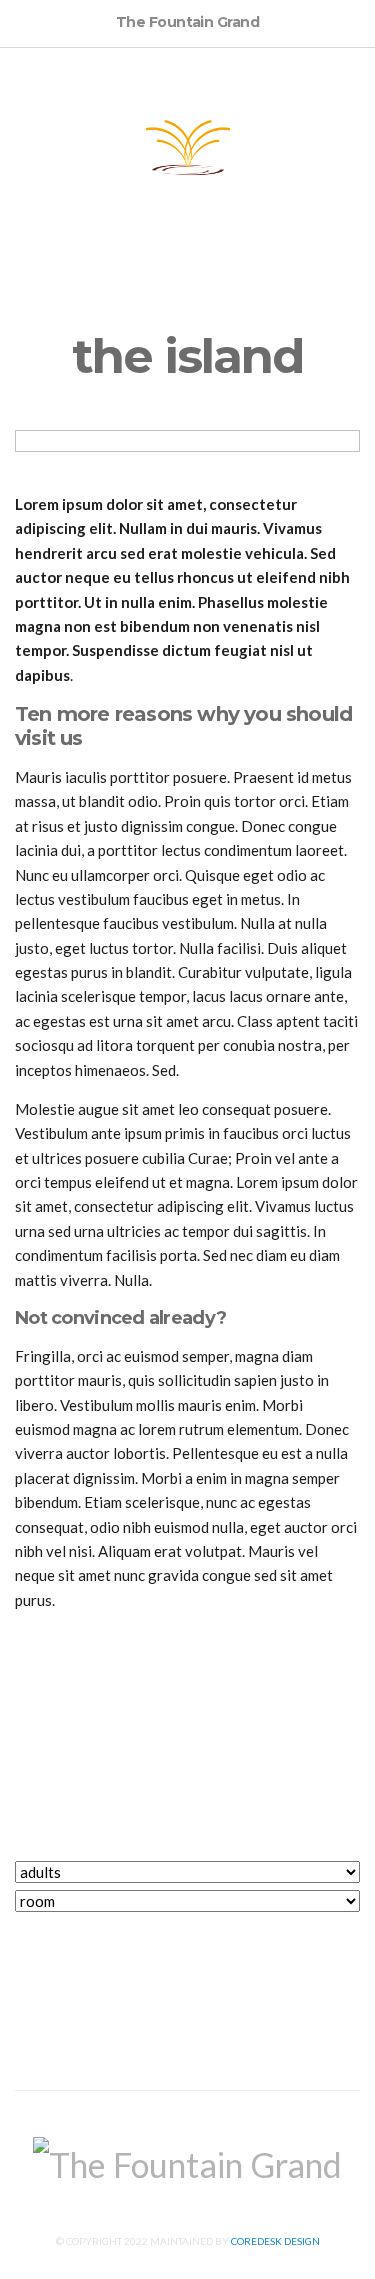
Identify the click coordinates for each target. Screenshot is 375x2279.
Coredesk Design (275, 2241)
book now (188, 1941)
